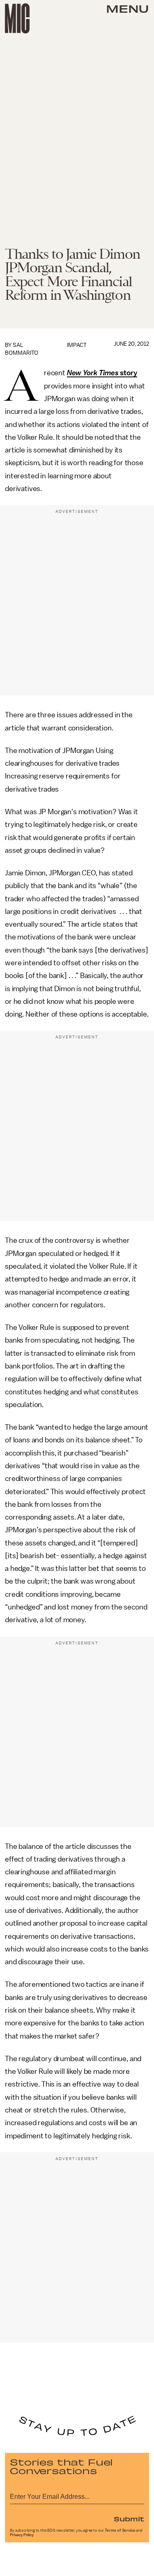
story (128, 373)
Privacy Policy (22, 2535)
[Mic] (17, 18)
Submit (129, 2519)
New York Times (93, 373)
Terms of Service (120, 2530)
